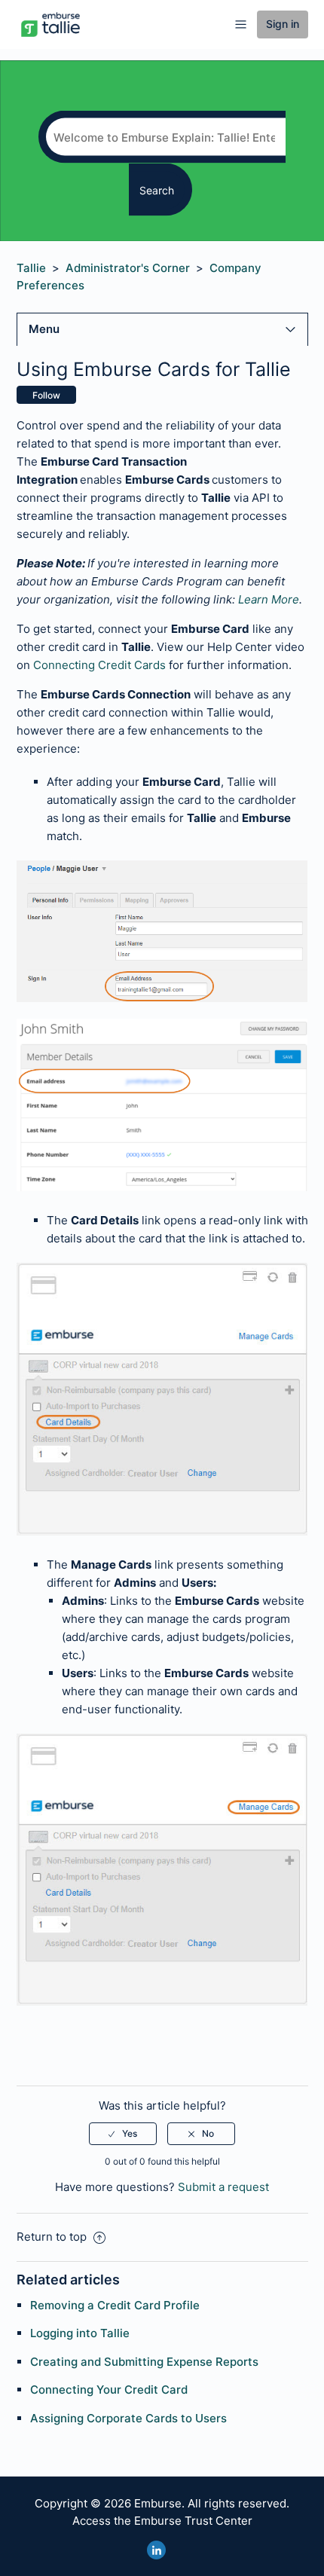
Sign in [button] (283, 24)
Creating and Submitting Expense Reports (144, 2362)
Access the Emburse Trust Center (162, 2521)
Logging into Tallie (80, 2333)
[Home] (50, 24)
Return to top (53, 2237)
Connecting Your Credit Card (109, 2390)
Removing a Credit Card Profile (115, 2305)
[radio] (123, 2134)
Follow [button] (46, 395)
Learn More (269, 599)
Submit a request (223, 2187)
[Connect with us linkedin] (156, 2550)
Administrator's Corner (128, 268)
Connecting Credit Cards (99, 665)
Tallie (31, 268)
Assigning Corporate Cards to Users (128, 2418)
